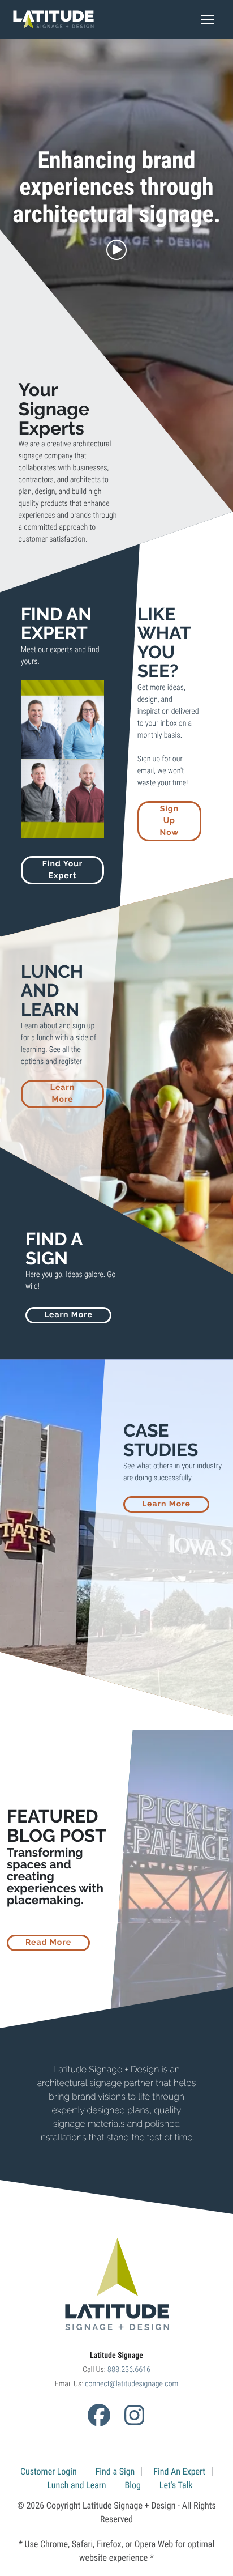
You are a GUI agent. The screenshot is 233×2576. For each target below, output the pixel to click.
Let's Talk (176, 2485)
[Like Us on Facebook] (99, 2415)
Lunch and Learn (77, 2485)
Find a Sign (115, 2471)
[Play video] (116, 250)
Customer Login (49, 2471)
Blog (132, 2485)
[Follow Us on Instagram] (134, 2415)
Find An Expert (179, 2471)
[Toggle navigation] (208, 19)
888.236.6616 (129, 2370)
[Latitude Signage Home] (53, 19)
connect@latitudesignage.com (131, 2384)
